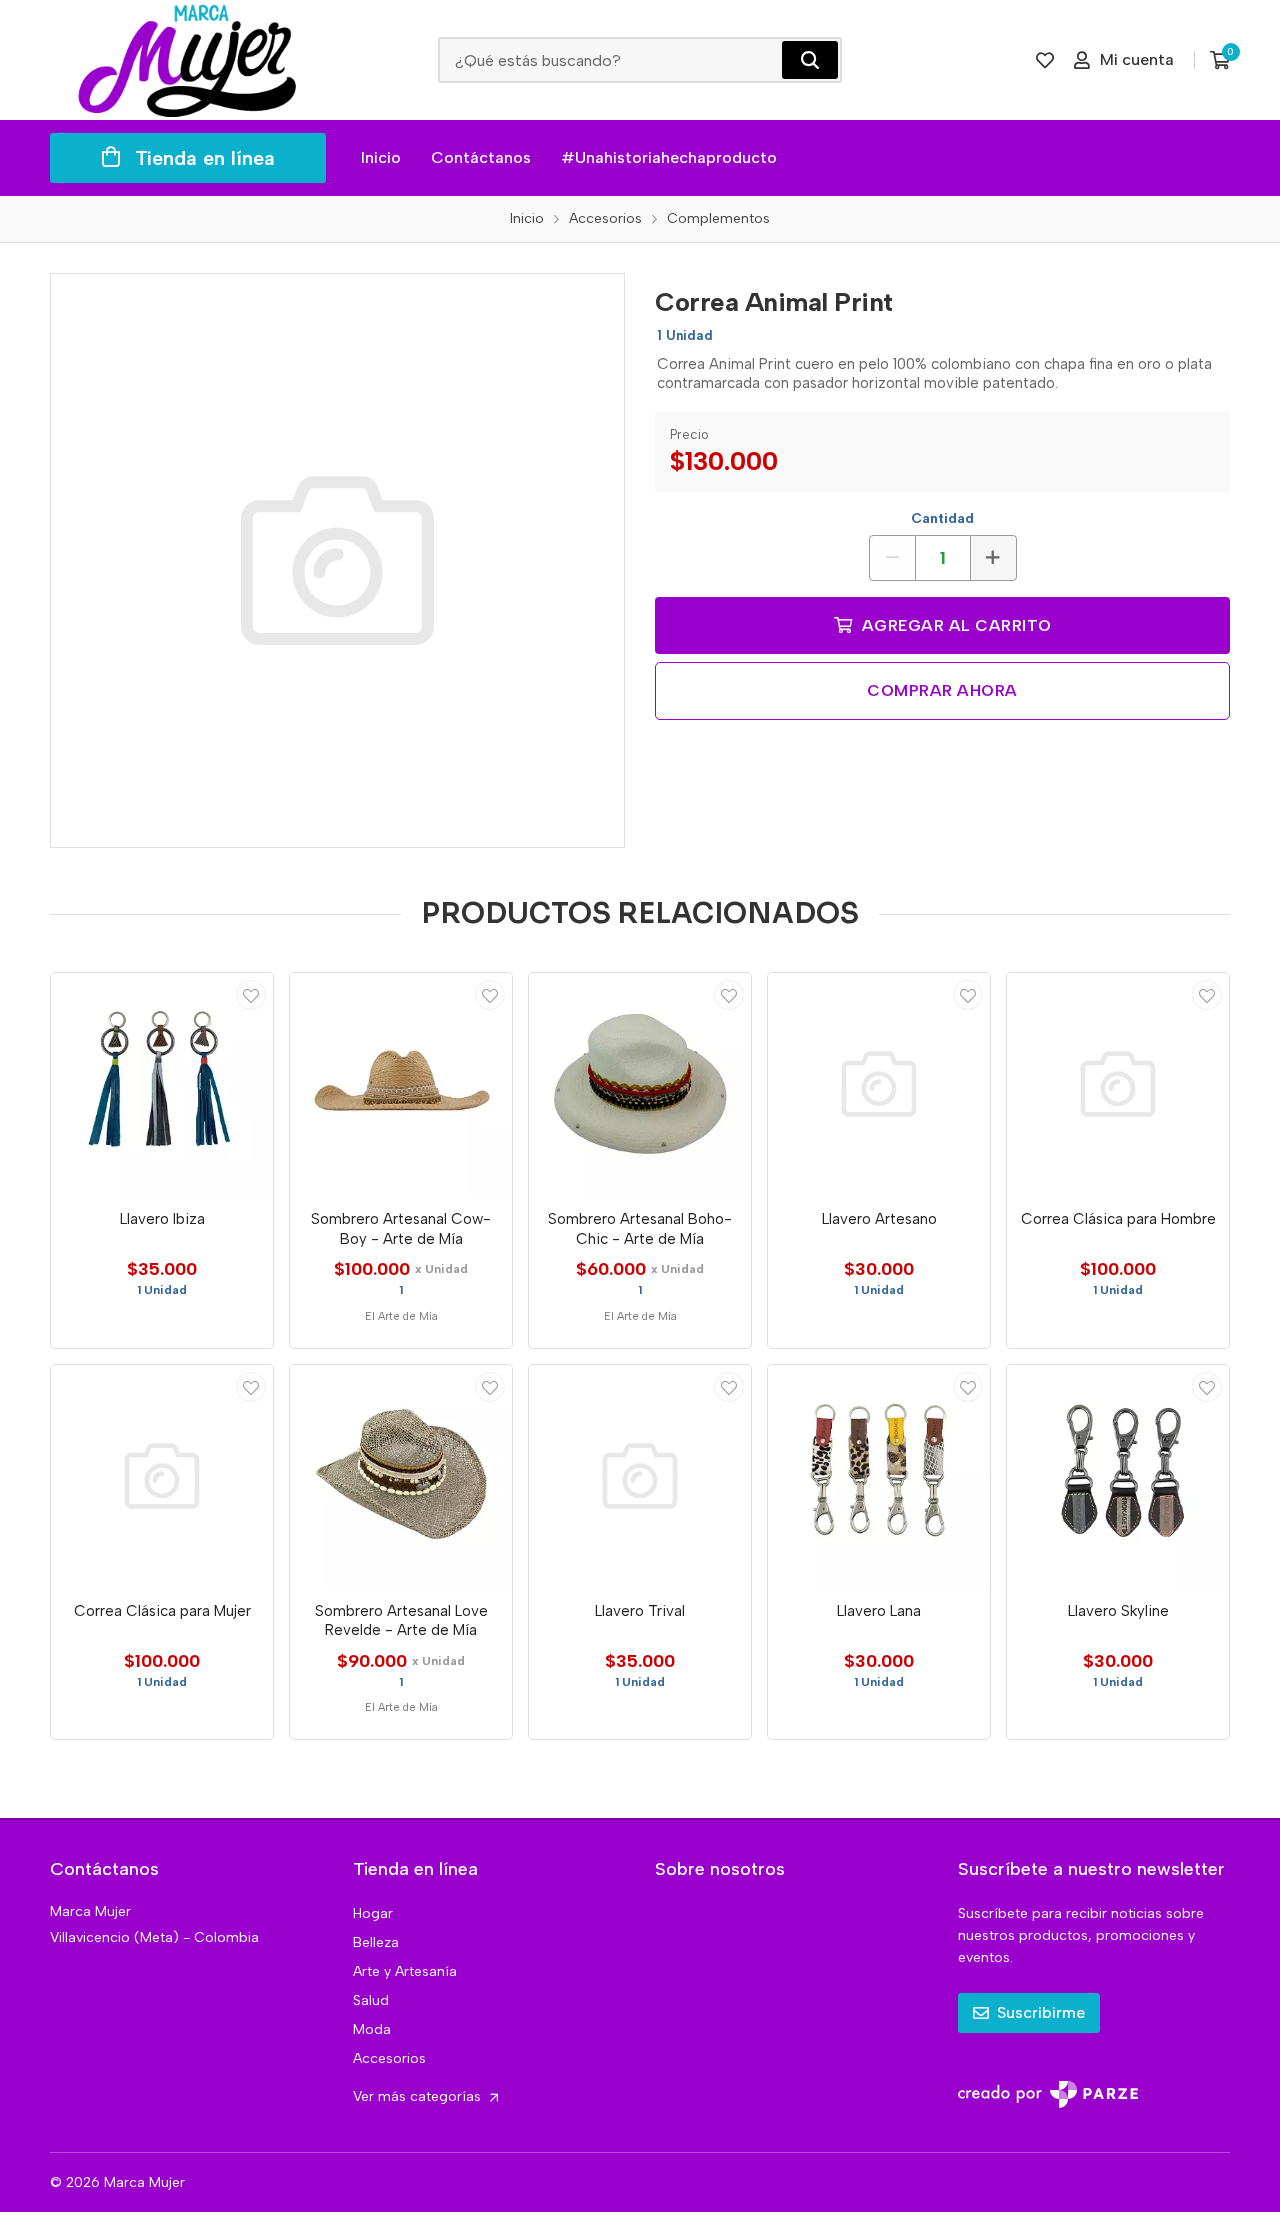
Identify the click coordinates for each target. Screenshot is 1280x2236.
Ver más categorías (419, 2096)
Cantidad (942, 518)
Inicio (381, 157)
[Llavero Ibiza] (162, 1084)
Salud (371, 2000)
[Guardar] (251, 995)
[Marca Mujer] (188, 60)
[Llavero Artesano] (879, 1084)
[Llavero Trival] (640, 1476)
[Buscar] (810, 60)
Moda (372, 2029)
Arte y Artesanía (405, 1971)
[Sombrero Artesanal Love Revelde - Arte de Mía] (401, 1476)
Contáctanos (481, 157)
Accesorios (389, 2058)
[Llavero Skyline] (1118, 1476)
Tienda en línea (205, 158)
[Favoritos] (1045, 60)
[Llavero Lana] (879, 1476)
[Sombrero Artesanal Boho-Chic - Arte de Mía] (640, 1084)
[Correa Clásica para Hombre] (1118, 1084)
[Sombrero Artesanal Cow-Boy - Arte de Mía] (401, 1084)
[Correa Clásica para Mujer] (162, 1476)
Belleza (376, 1942)
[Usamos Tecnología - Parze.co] (1048, 2094)
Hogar (373, 1913)
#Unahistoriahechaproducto (669, 157)
